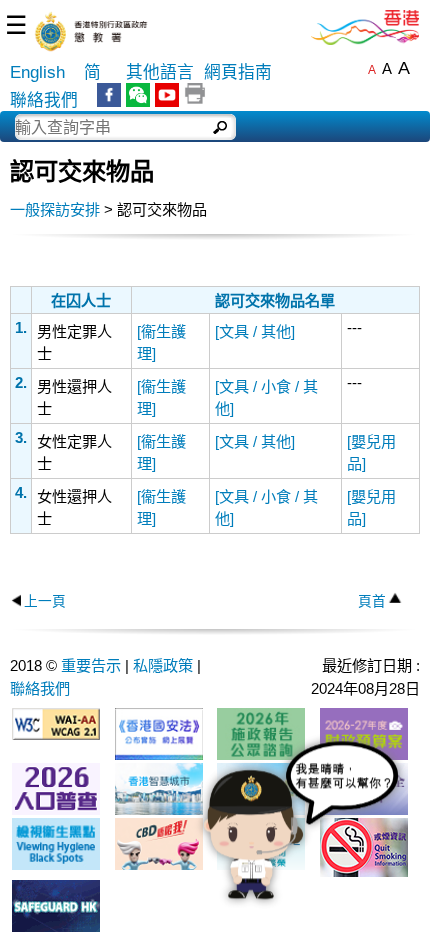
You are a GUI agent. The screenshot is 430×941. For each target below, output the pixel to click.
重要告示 (91, 665)
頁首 (372, 601)
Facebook (109, 95)
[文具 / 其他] (255, 331)
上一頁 (45, 601)
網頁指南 (238, 72)
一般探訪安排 (55, 209)
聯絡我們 (44, 100)
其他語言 (160, 72)
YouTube (167, 95)
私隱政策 (163, 665)
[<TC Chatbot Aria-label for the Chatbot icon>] (301, 835)
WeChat (138, 95)
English (37, 72)
